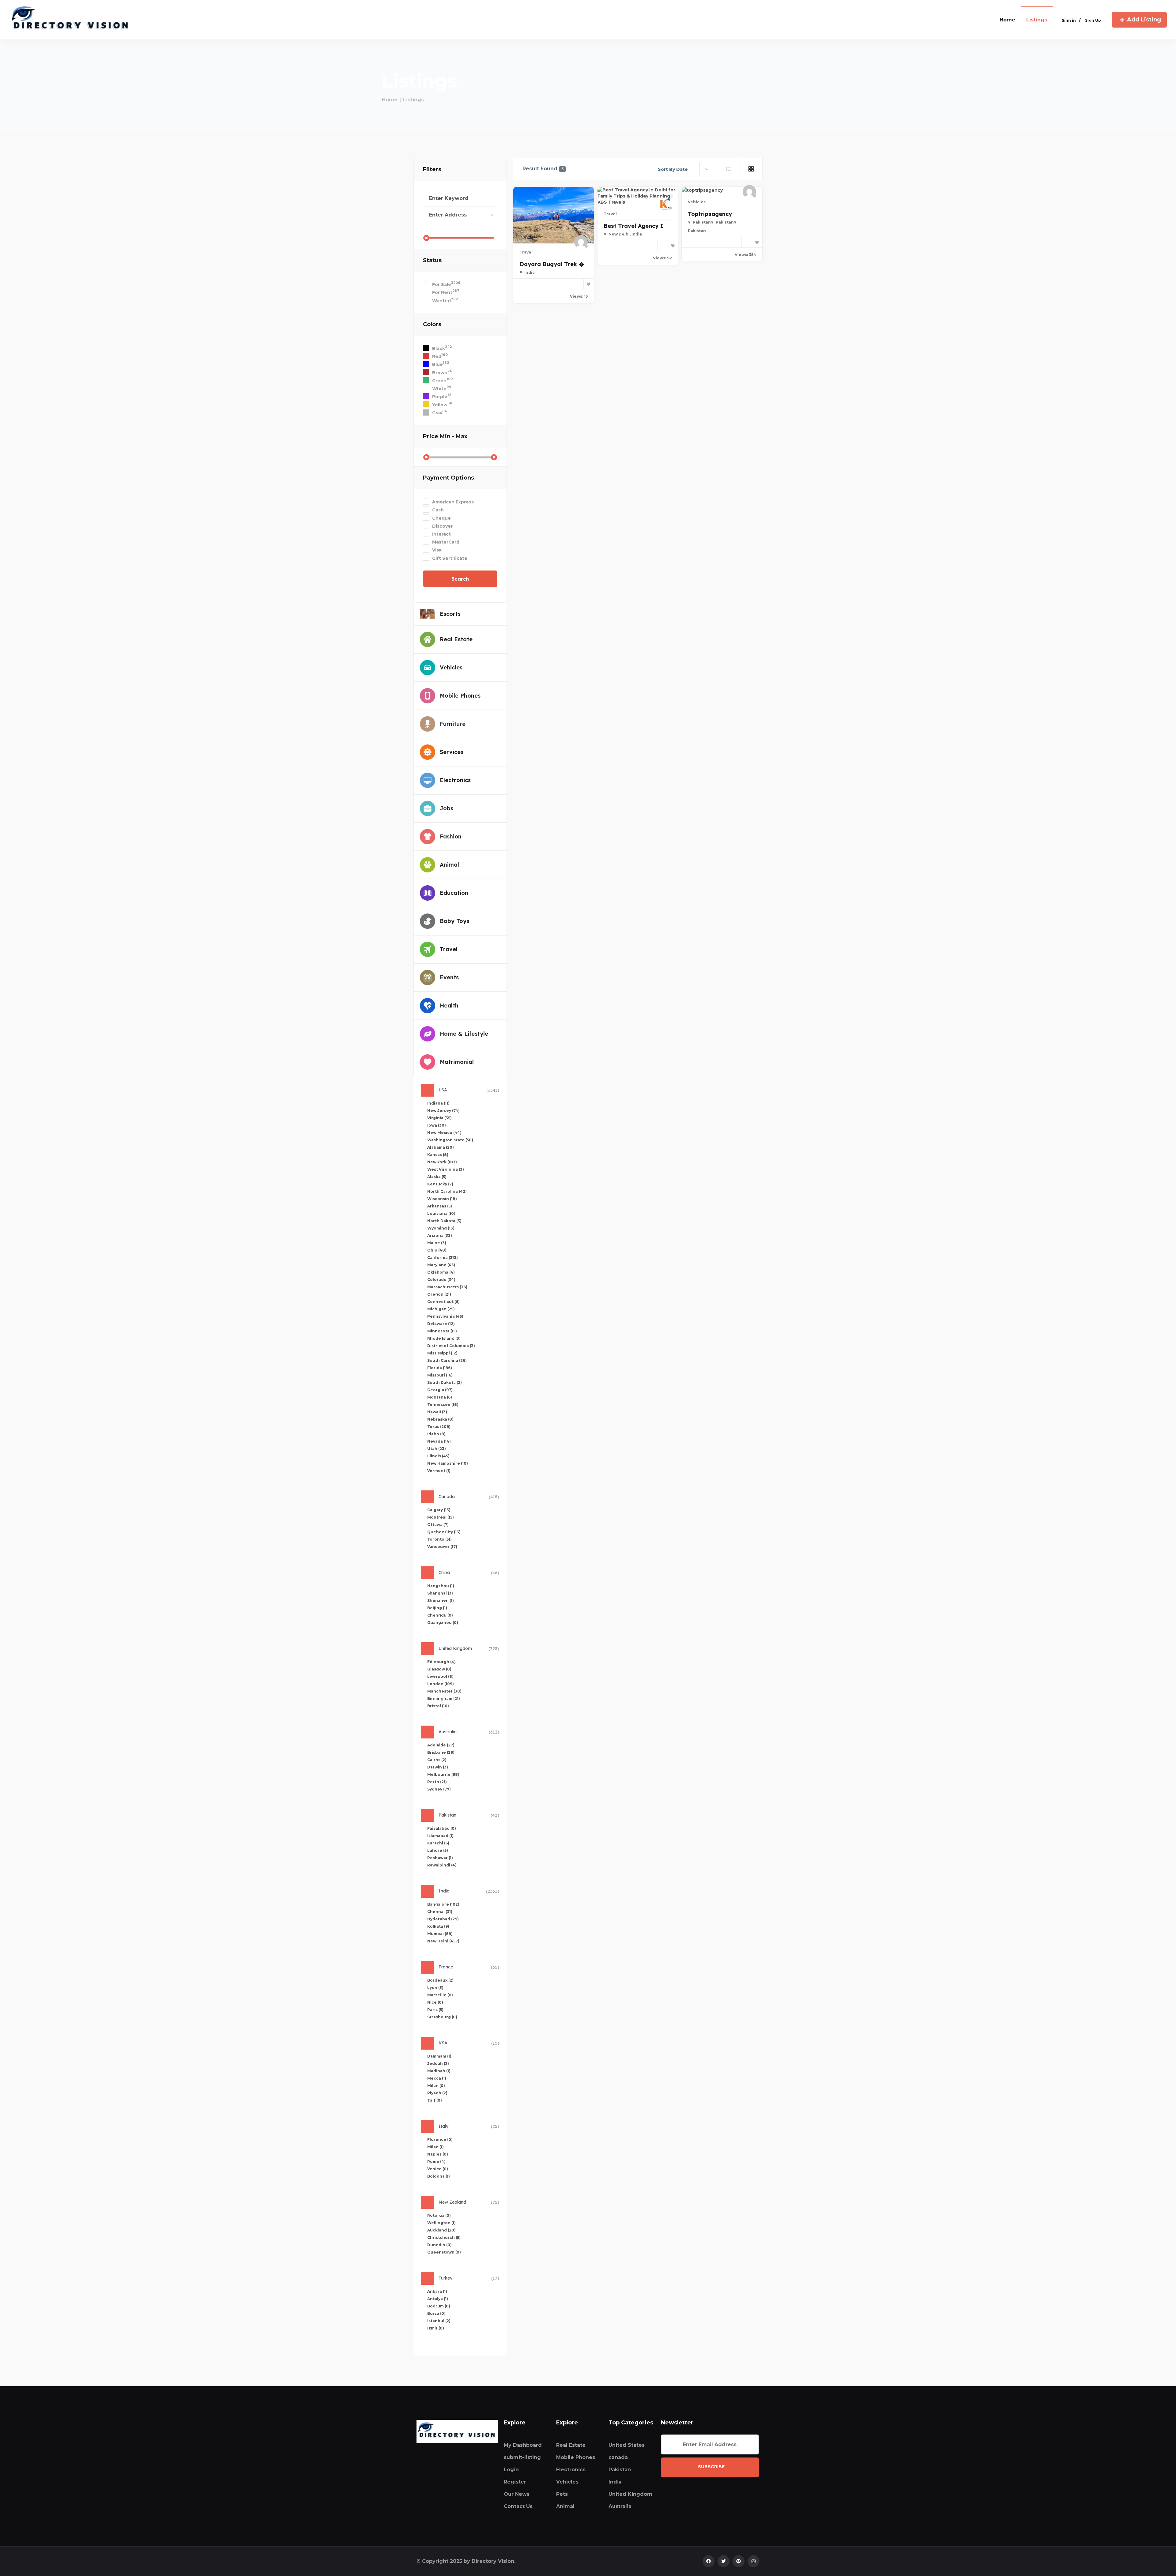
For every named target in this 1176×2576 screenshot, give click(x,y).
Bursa (436, 2313)
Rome (436, 2162)
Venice (438, 2169)
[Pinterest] (739, 2561)
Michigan (441, 1309)
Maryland (441, 1265)
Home (390, 100)
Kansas (438, 1155)
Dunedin (439, 2245)
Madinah (439, 2071)
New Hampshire (448, 1463)
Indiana (438, 1103)
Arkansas (440, 1206)
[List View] (729, 169)
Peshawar (440, 1858)
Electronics (571, 2470)
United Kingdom (630, 2494)
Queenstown (444, 2252)
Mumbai (440, 1934)
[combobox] (684, 169)
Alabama (441, 1147)
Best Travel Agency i (633, 226)
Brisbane (441, 1752)
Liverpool (440, 1676)
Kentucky (440, 1184)
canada (618, 2457)
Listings (1037, 20)
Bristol (438, 1706)
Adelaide (441, 1745)
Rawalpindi (442, 1865)
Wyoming (441, 1228)
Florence (440, 2139)
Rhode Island (444, 1338)
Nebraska (440, 1419)
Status (432, 260)
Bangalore (443, 1904)
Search (460, 579)
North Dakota (444, 1221)
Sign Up (1093, 20)
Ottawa (438, 1525)
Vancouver (442, 1547)
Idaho (436, 1434)
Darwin (438, 1767)
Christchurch (444, 2237)
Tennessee (443, 1405)
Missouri (440, 1375)
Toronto (439, 1539)
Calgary (439, 1510)
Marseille (440, 1995)
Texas (439, 1427)
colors (432, 324)
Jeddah (438, 2064)
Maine (437, 1243)
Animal (565, 2506)
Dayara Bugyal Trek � (552, 264)
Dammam (439, 2056)
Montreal (441, 1517)
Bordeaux (440, 1980)
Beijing (437, 1608)
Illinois (438, 1456)
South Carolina (447, 1360)
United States (627, 2445)
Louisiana (441, 1213)
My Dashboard (523, 2445)
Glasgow (439, 1669)
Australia (620, 2506)
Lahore (438, 1850)
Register (515, 2482)
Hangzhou (441, 1586)
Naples (438, 2154)
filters (432, 169)
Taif (435, 2100)
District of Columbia (451, 1346)
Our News (517, 2494)
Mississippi (442, 1353)
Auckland (441, 2230)
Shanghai (440, 1593)
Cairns (437, 1760)
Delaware (441, 1324)
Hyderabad (443, 1919)
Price (445, 436)
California (443, 1258)
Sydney (439, 1789)
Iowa (437, 1125)
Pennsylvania (445, 1316)
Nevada (439, 1441)
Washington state (450, 1140)
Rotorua (439, 2215)
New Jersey (443, 1111)
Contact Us (518, 2506)
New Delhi (443, 1941)
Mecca (437, 2078)
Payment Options (449, 478)
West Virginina (446, 1169)
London (441, 1684)
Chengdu (440, 1615)
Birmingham (444, 1699)
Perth (437, 1782)
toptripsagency (710, 214)
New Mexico (444, 1133)
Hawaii (437, 1412)
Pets (562, 2494)
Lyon (435, 1988)
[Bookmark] (589, 284)
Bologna (439, 2176)
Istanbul (439, 2321)
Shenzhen (441, 1601)
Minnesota (442, 1331)
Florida (440, 1368)
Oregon (439, 1294)
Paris (435, 2010)
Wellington (441, 2223)
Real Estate (571, 2445)
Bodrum (439, 2306)
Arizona (440, 1235)
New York (442, 1162)
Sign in (1069, 20)
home (1007, 20)
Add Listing (1144, 20)
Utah (437, 1449)
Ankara (437, 2291)
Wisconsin (442, 1199)
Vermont (439, 1471)
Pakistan (620, 2470)
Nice (435, 2002)
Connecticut (443, 1302)
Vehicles (697, 202)
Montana (440, 1397)
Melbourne (443, 1774)
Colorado (441, 1280)
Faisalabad (442, 1828)
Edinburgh (441, 1662)
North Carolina (447, 1191)
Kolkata (438, 1926)
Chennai (440, 1912)
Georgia (440, 1390)
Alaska (437, 1177)
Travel (526, 252)
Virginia (439, 1118)
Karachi (438, 1843)
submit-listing (522, 2457)
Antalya (438, 2299)
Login (511, 2470)
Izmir (436, 2328)
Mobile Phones (576, 2457)
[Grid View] (751, 169)
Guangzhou (443, 1623)
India (615, 2482)
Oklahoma (441, 1272)
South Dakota (445, 1382)
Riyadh (437, 2093)
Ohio (437, 1250)
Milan (436, 2086)
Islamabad (440, 1836)
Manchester (444, 1691)
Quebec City (444, 1532)
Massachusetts (447, 1287)
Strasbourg (442, 2017)
